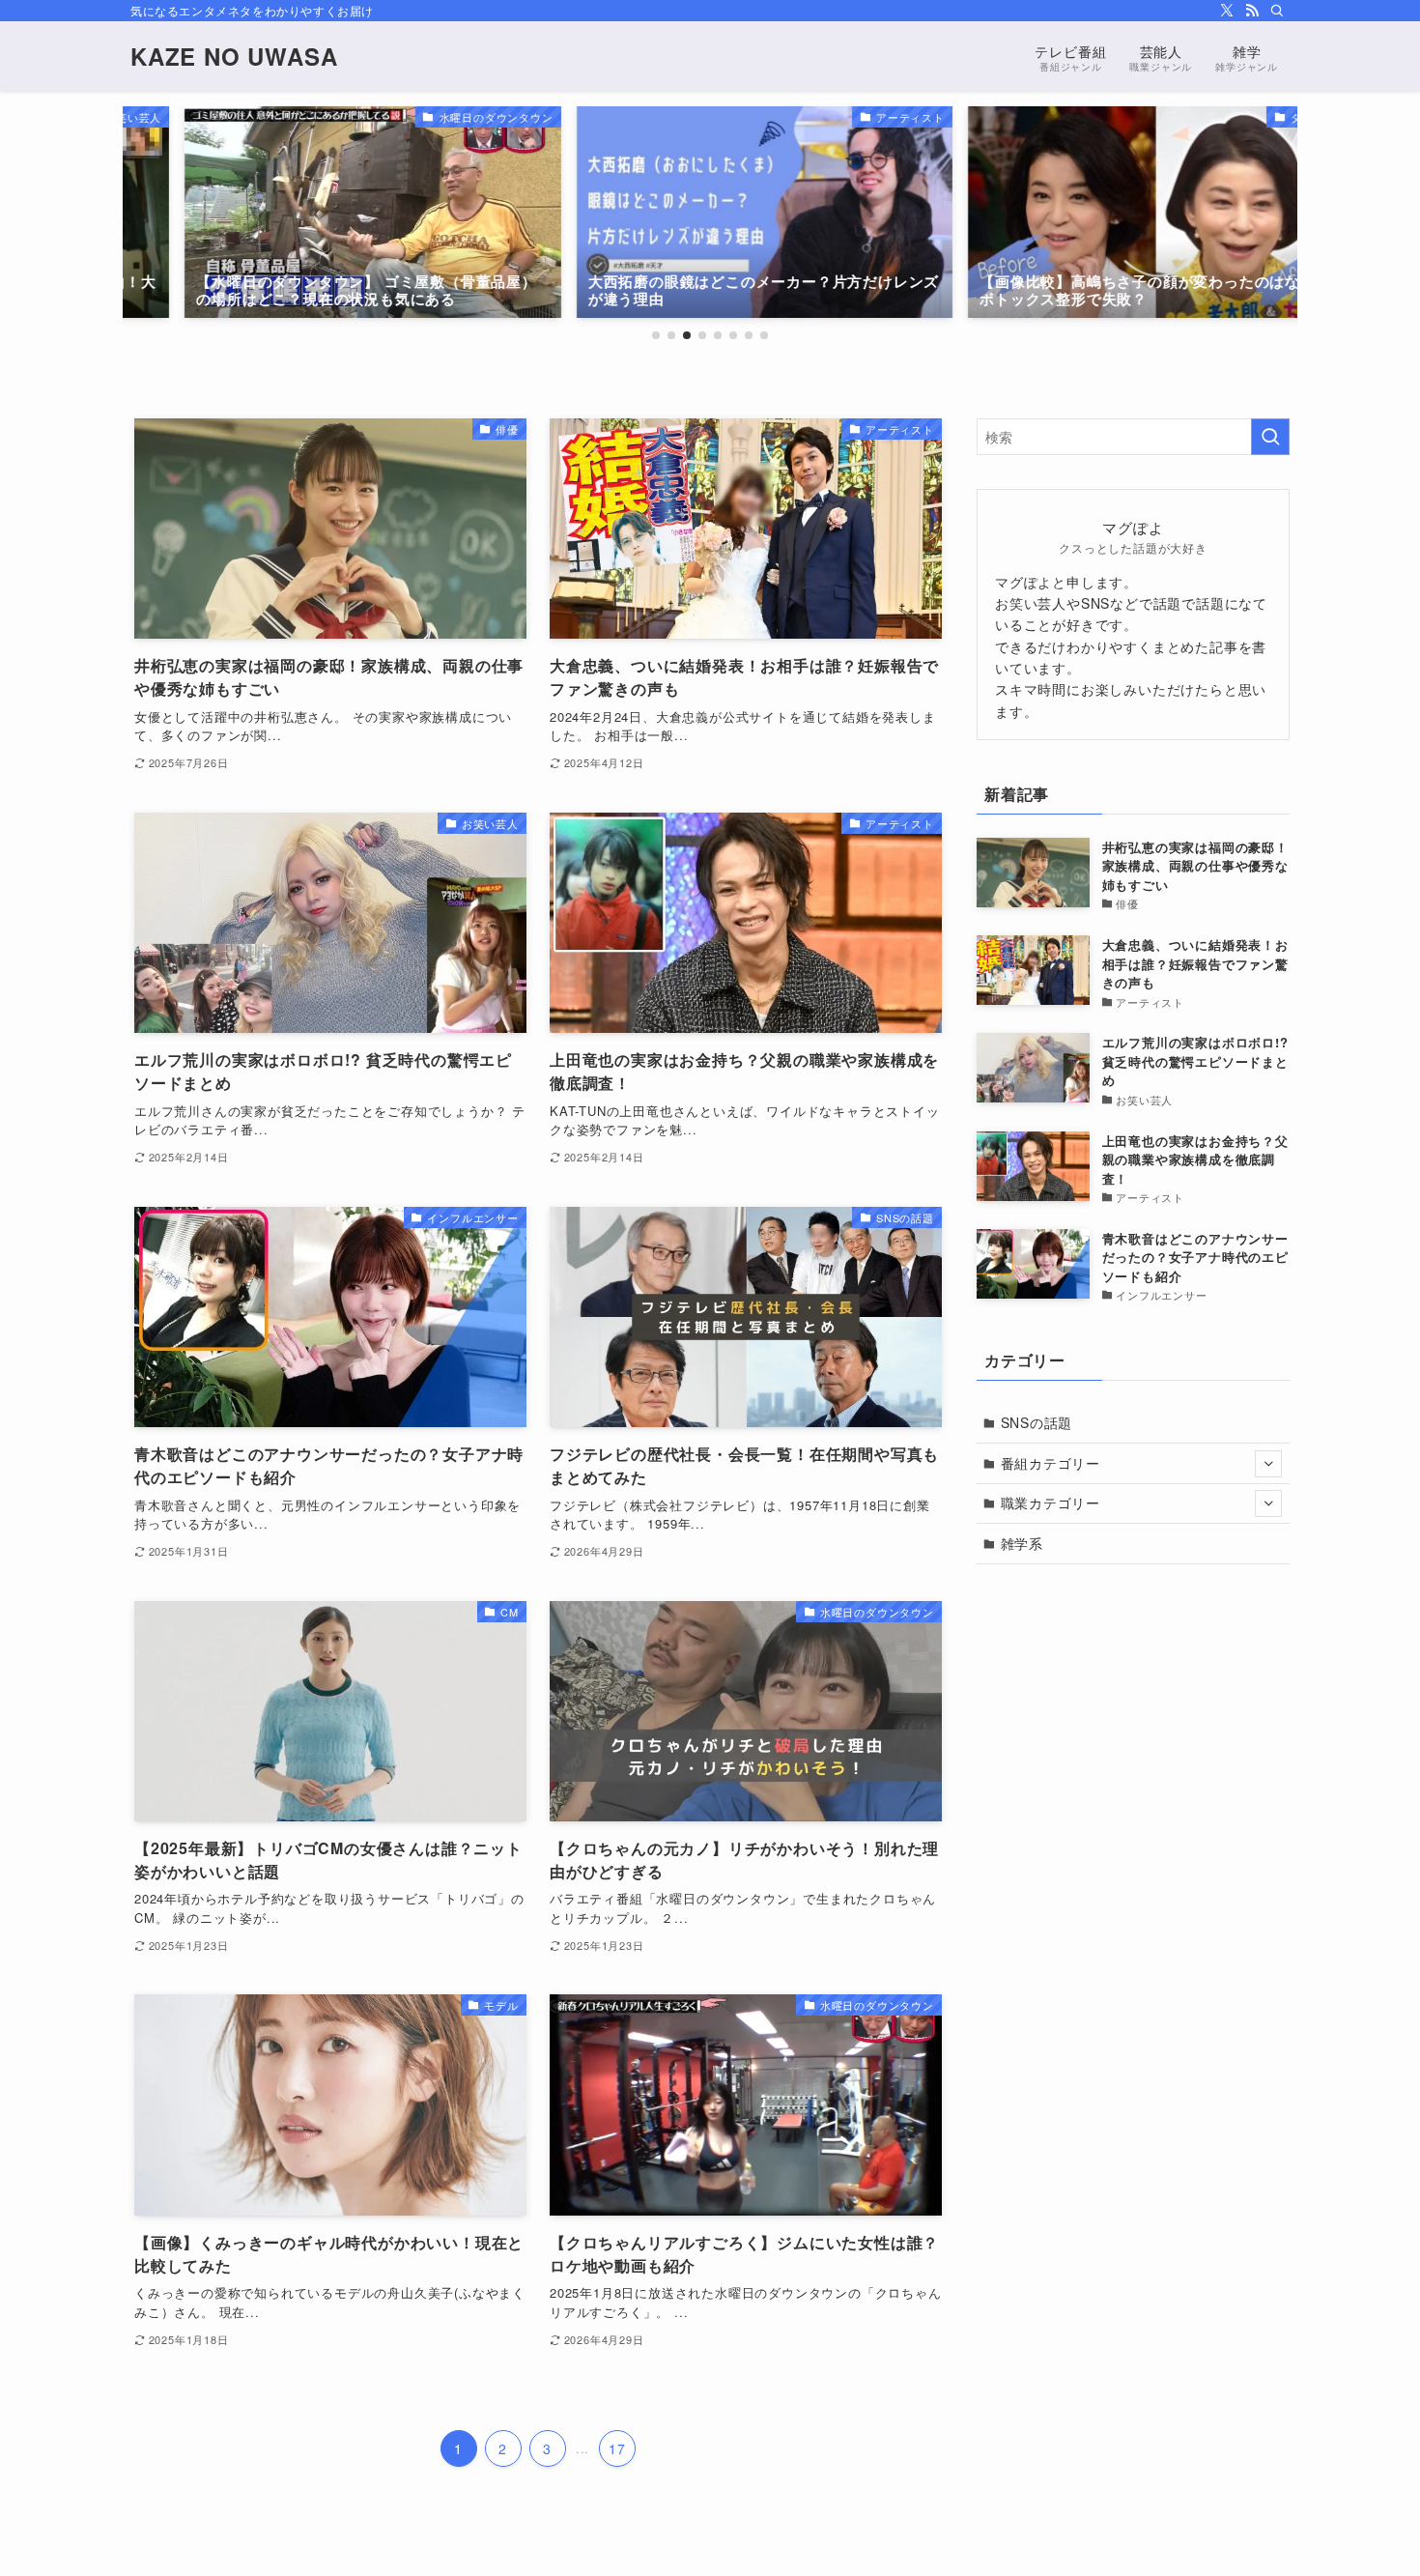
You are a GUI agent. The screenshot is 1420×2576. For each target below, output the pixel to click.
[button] (656, 335)
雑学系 (1022, 1543)
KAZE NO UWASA (234, 56)
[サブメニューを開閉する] (1268, 1464)
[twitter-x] (1227, 11)
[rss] (1252, 11)
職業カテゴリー (1051, 1503)
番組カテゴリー (1051, 1463)
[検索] (1277, 11)
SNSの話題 (1037, 1422)
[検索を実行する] (1270, 437)
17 (617, 2448)
